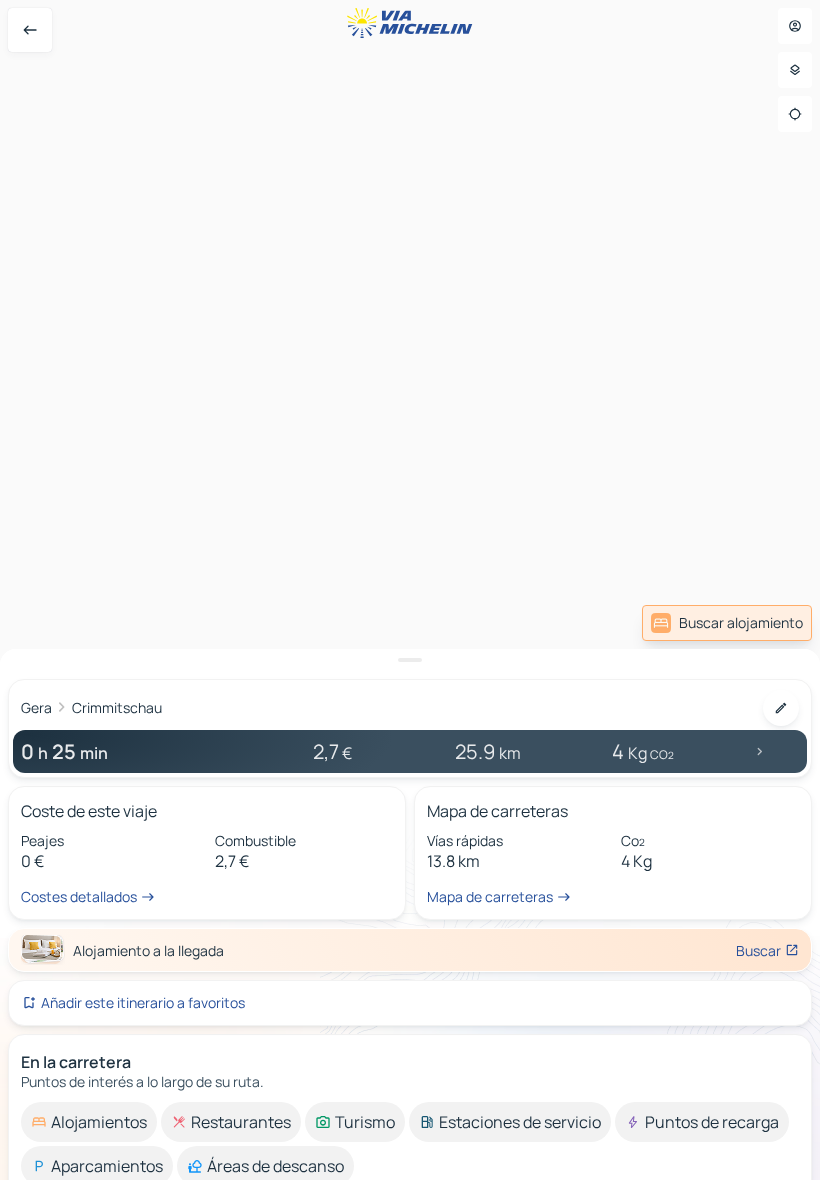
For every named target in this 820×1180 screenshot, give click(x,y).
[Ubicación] (795, 114)
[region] (410, 590)
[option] (89, 1122)
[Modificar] (781, 708)
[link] (727, 623)
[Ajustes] (795, 70)
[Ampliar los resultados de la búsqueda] (410, 660)
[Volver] (30, 30)
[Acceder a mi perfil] (795, 26)
